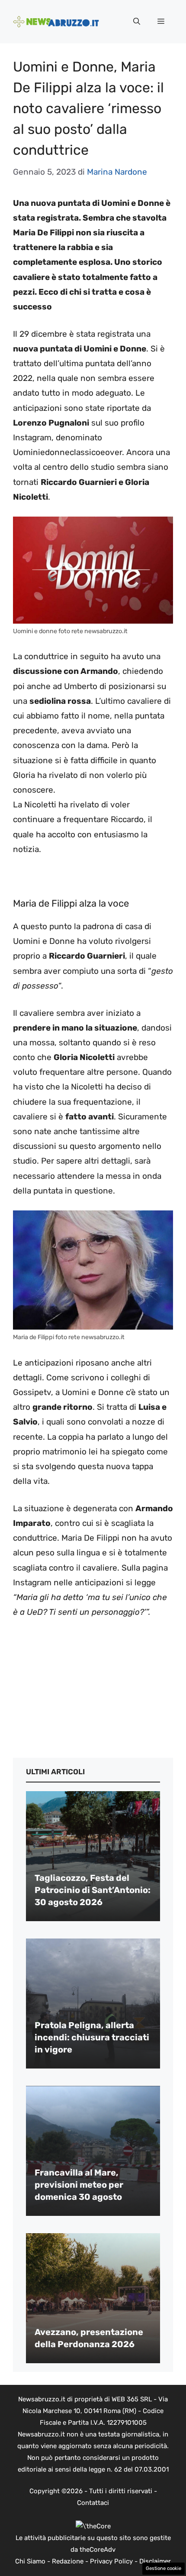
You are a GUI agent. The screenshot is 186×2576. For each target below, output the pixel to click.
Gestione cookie (164, 2568)
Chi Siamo (30, 2561)
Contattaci (93, 2503)
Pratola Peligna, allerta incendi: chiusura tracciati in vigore (92, 2037)
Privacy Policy (111, 2561)
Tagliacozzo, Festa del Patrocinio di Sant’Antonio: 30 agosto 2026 (93, 1890)
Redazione (68, 2561)
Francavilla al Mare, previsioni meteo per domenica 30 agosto (79, 2185)
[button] (137, 22)
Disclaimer (155, 2561)
